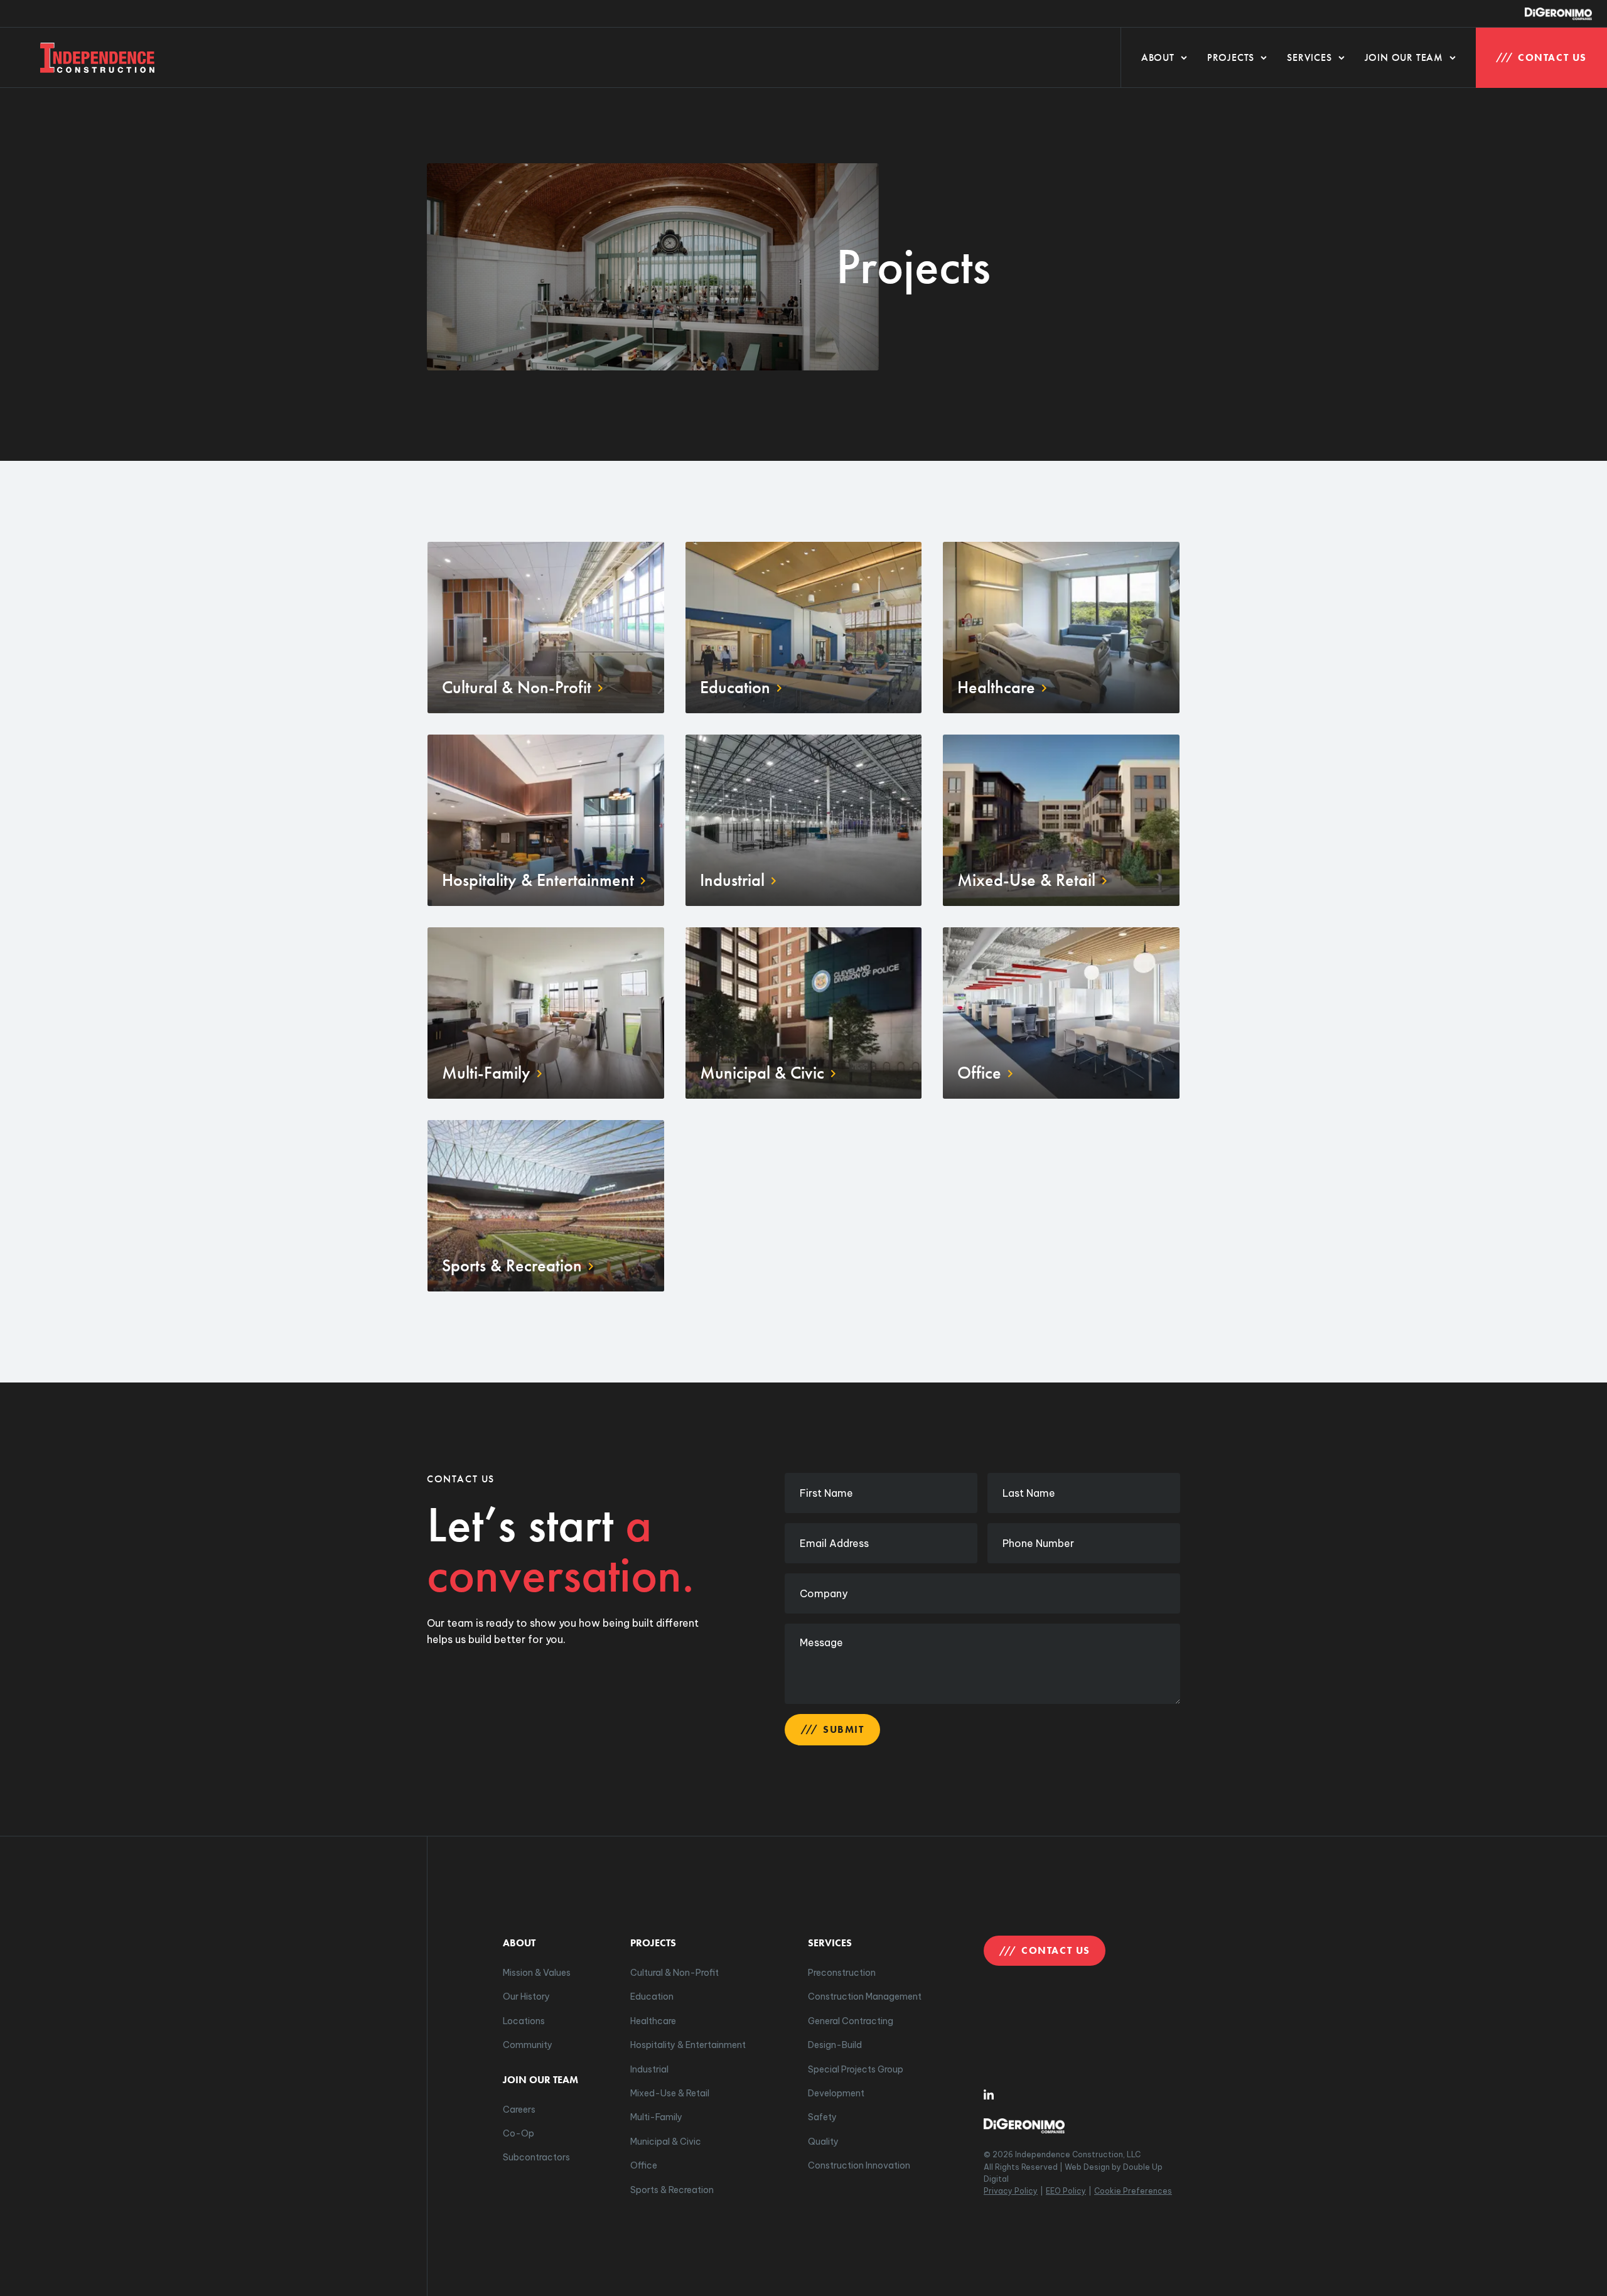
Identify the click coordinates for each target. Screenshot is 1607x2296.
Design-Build (835, 2045)
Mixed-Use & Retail (670, 2093)
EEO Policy (1066, 2191)
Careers (519, 2110)
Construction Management (865, 1997)
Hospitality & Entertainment (688, 2045)
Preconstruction (842, 1973)
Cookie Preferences (1133, 2191)
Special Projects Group (856, 2069)
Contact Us (1552, 57)
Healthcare (653, 2021)
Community (528, 2045)
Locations (524, 2021)
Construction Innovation (859, 2165)
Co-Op (519, 2133)
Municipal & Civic (666, 2142)
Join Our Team (1404, 57)
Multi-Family (656, 2117)
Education (652, 1997)
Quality (823, 2142)
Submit (844, 1729)
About (1158, 57)
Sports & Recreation (672, 2190)
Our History (526, 1997)
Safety (822, 2117)
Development (836, 2093)
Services (1309, 57)
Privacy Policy (1011, 2191)
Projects (1231, 57)
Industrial (649, 2069)
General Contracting (851, 2021)
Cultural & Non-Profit (675, 1973)
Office (644, 2165)
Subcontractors (536, 2157)
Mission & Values (537, 1973)
